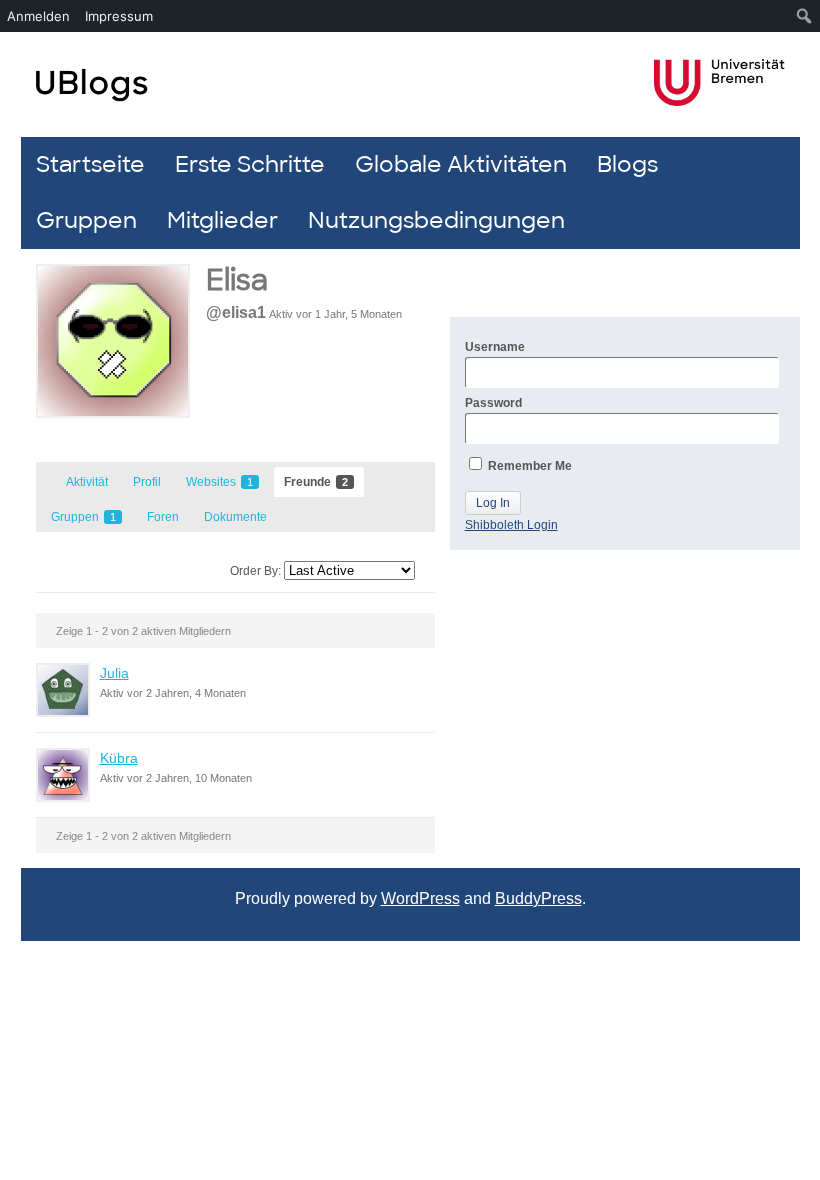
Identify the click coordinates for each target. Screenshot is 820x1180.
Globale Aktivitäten (461, 164)
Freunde (316, 482)
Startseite (90, 164)
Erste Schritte (250, 164)
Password (493, 403)
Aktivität (87, 482)
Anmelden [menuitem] (38, 16)
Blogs (627, 164)
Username (495, 347)
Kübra (119, 758)
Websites (219, 482)
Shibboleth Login (511, 525)
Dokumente (235, 517)
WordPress (420, 898)
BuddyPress (538, 898)
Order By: (255, 571)
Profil (147, 482)
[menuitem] (804, 16)
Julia (114, 673)
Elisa (237, 280)
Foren (163, 517)
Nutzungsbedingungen (436, 220)
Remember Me (528, 466)
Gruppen (86, 220)
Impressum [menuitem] (119, 16)
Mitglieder (222, 220)
